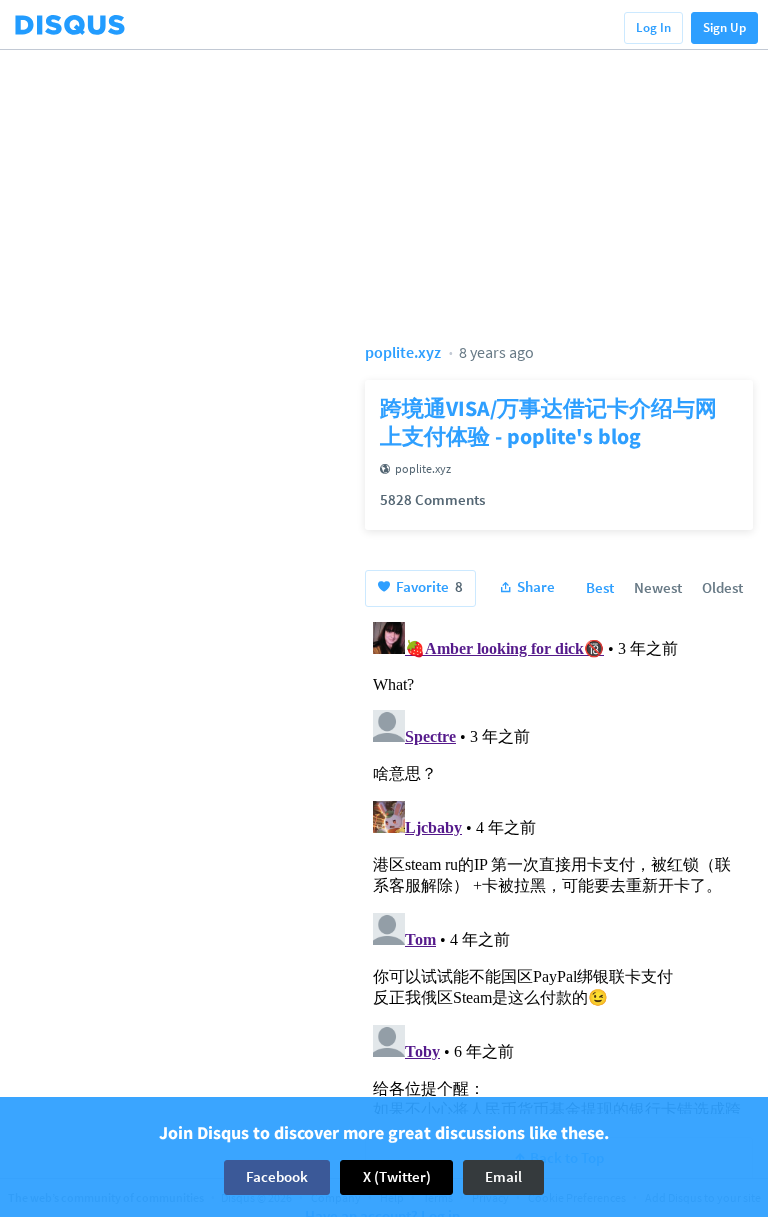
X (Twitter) (397, 1176)
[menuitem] (600, 589)
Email (503, 1176)
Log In (653, 27)
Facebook (277, 1176)
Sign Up (724, 27)
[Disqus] (559, 864)
